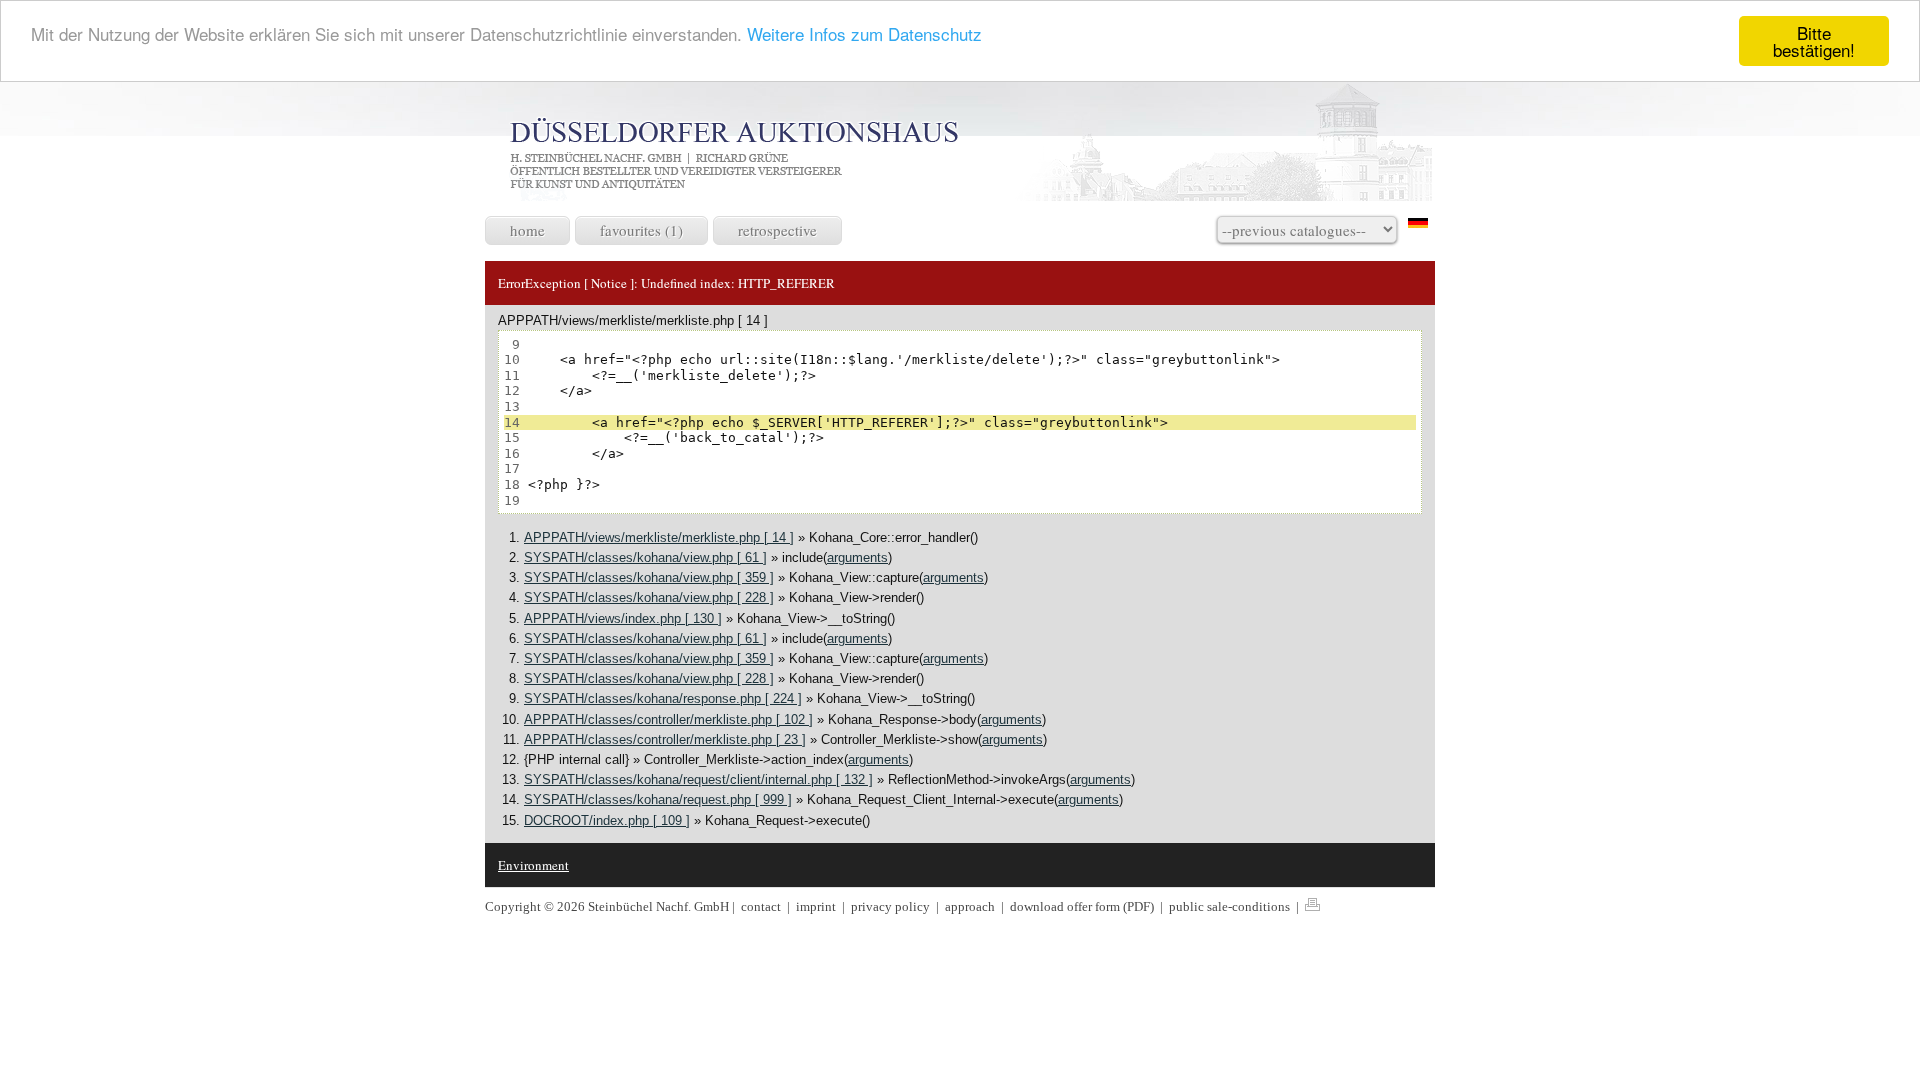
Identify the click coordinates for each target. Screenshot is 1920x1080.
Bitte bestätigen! (1814, 41)
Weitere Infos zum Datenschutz (864, 33)
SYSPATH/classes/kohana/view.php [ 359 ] (649, 577)
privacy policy (892, 906)
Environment (533, 865)
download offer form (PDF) (1083, 906)
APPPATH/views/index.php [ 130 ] (623, 618)
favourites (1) (641, 230)
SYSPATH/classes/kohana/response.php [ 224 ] (663, 698)
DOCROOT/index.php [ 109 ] (607, 820)
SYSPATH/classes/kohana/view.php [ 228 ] (649, 597)
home (527, 230)
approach (971, 906)
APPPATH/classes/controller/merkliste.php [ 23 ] (665, 739)
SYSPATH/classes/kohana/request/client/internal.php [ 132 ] (698, 779)
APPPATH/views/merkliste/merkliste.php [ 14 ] (659, 537)
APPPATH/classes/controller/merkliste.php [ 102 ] (668, 719)
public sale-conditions (1231, 906)
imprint (817, 906)
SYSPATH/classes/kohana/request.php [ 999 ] (658, 799)
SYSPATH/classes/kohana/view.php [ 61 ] (645, 557)
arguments (857, 557)
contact (761, 906)
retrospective (777, 230)
